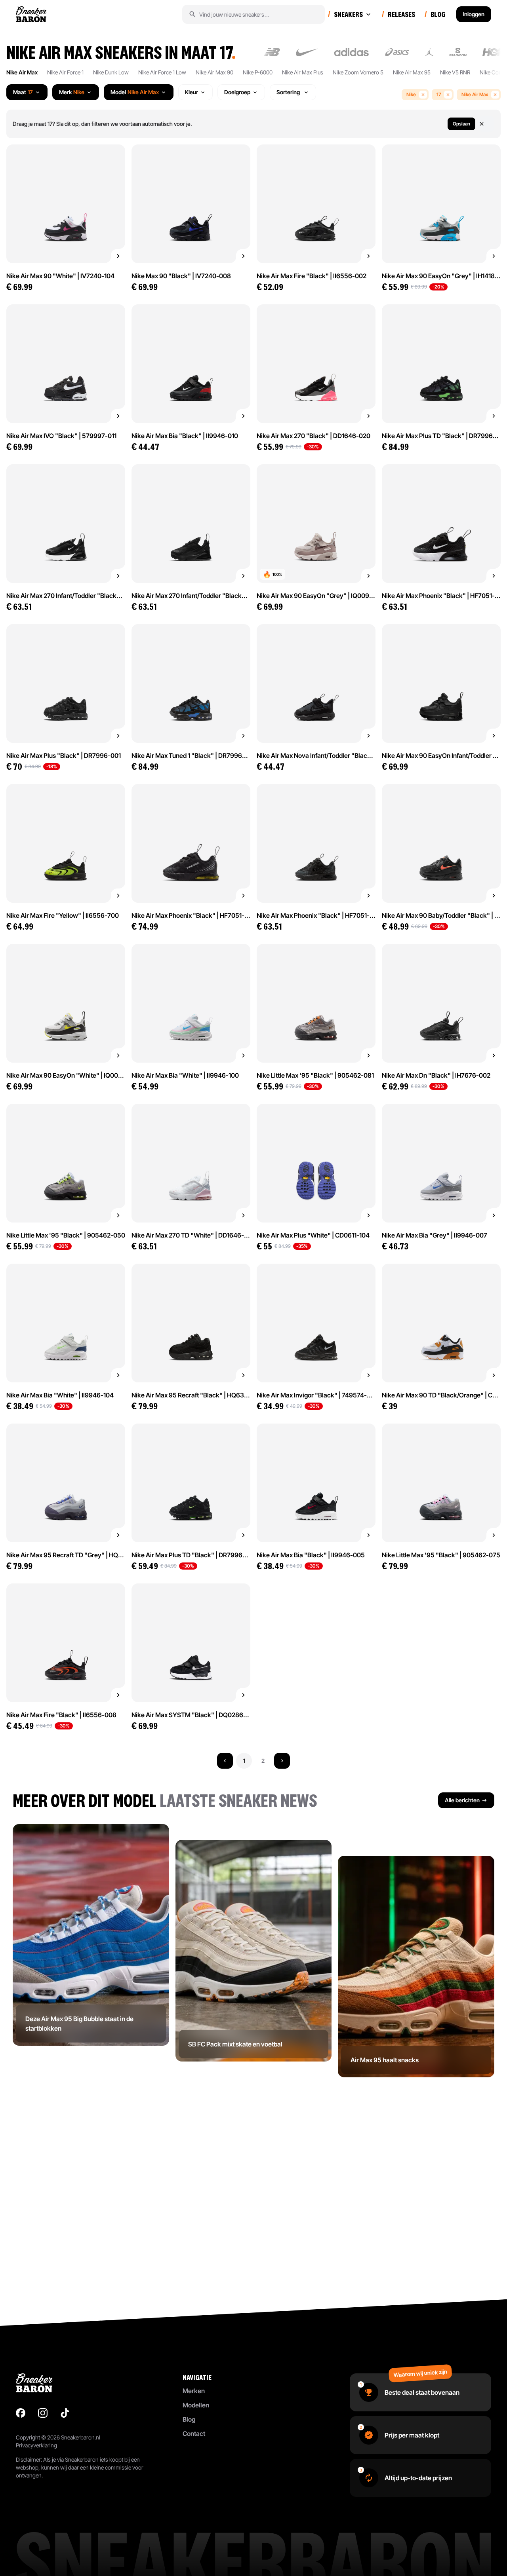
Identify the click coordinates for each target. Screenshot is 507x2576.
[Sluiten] (486, 124)
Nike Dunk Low (111, 72)
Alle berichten (462, 1800)
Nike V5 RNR (455, 72)
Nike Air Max (22, 72)
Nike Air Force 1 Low (162, 72)
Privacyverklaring (36, 2445)
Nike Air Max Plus (303, 72)
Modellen (196, 2405)
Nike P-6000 (258, 72)
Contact (194, 2434)
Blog (189, 2419)
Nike (411, 94)
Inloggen (474, 14)
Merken (194, 2391)
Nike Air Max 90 (214, 72)
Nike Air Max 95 (412, 72)
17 (439, 94)
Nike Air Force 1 (65, 72)
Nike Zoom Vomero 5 (358, 72)
